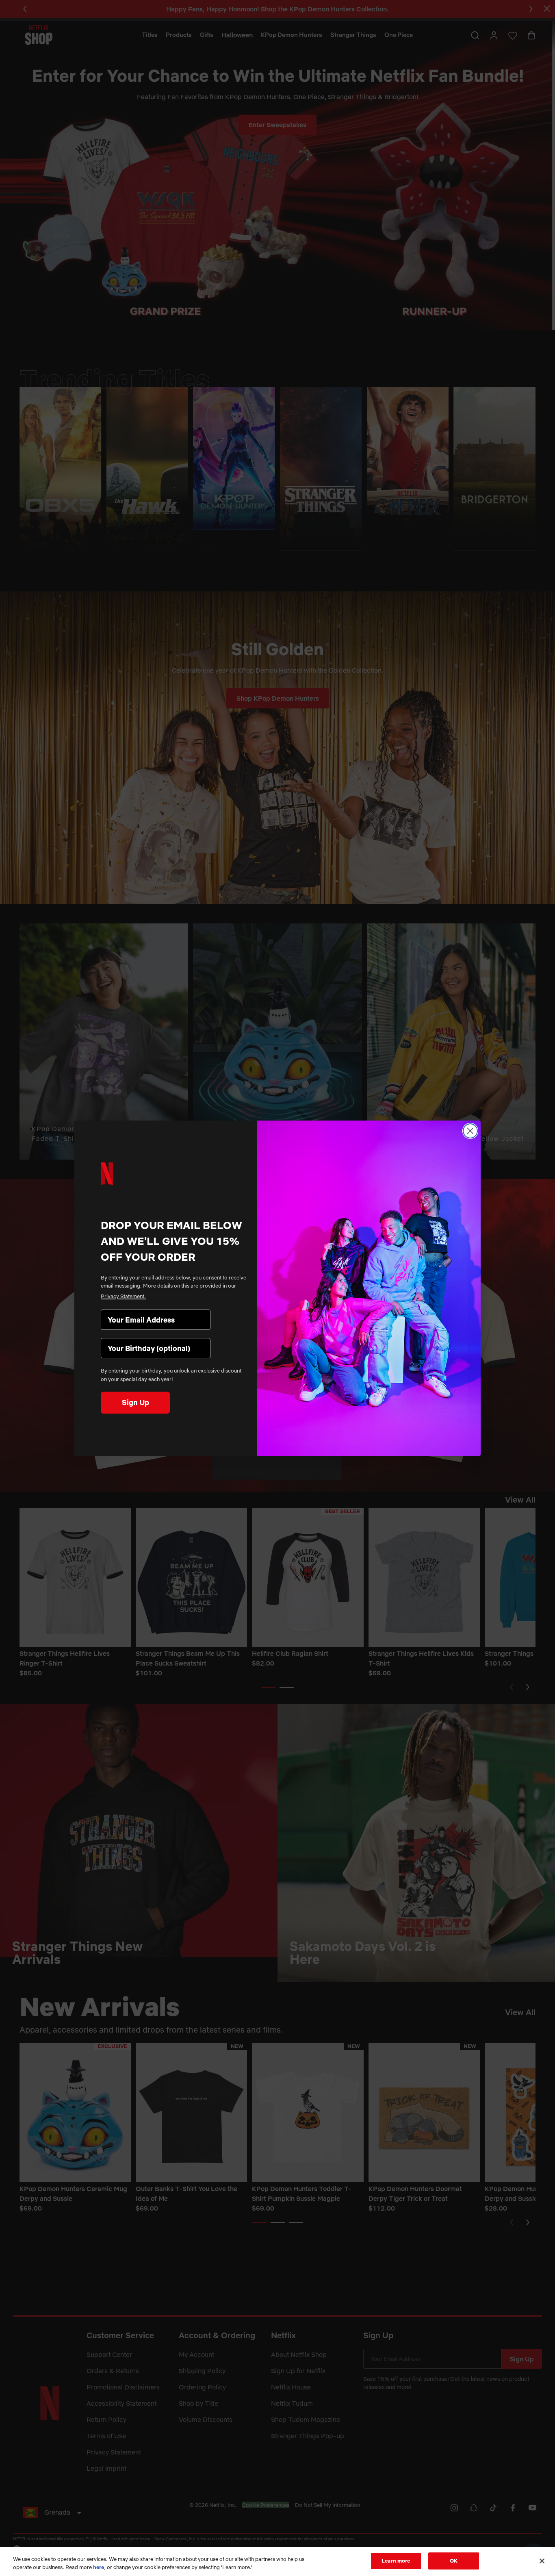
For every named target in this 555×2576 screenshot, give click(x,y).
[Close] (542, 2561)
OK (454, 2561)
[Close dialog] (470, 1131)
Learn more (396, 2561)
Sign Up (135, 1402)
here (99, 2567)
